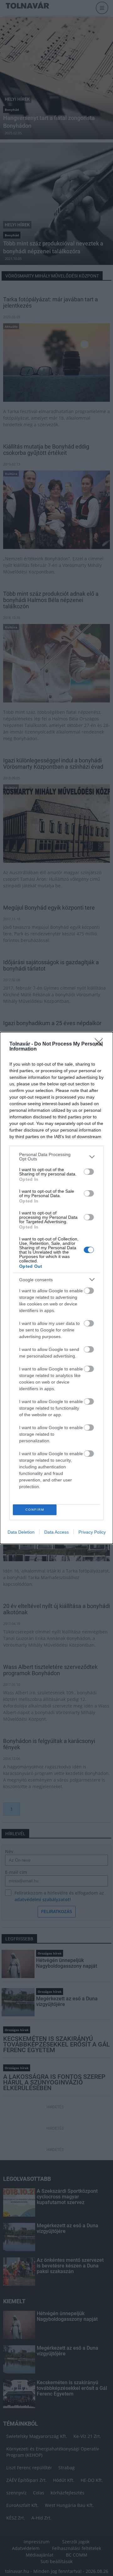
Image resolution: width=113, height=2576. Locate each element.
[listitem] (56, 1157)
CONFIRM (35, 1510)
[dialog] (56, 1288)
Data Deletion (21, 1532)
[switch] (89, 1172)
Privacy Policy (92, 1532)
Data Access (56, 1532)
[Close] (101, 1044)
